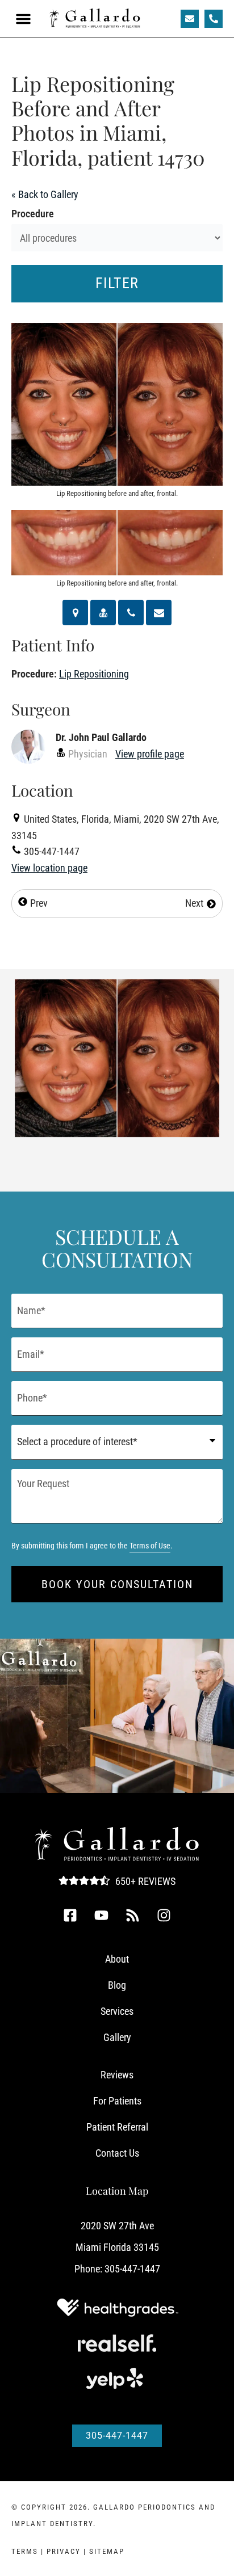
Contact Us (117, 2153)
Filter (117, 283)
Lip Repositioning (94, 674)
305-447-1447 (132, 2269)
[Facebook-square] (70, 1915)
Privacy (64, 2551)
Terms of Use (150, 1546)
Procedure (33, 214)
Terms (25, 2551)
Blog (117, 1985)
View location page (49, 868)
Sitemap (107, 2551)
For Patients (117, 2101)
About (117, 1959)
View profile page (150, 754)
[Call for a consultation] (131, 613)
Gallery (117, 2037)
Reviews (117, 2075)
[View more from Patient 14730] (117, 1057)
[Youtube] (102, 1915)
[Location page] (75, 613)
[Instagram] (164, 1915)
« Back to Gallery (45, 194)
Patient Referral (117, 2127)
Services (117, 2011)
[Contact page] (159, 613)
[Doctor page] (103, 613)
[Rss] (133, 1915)
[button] (23, 19)
